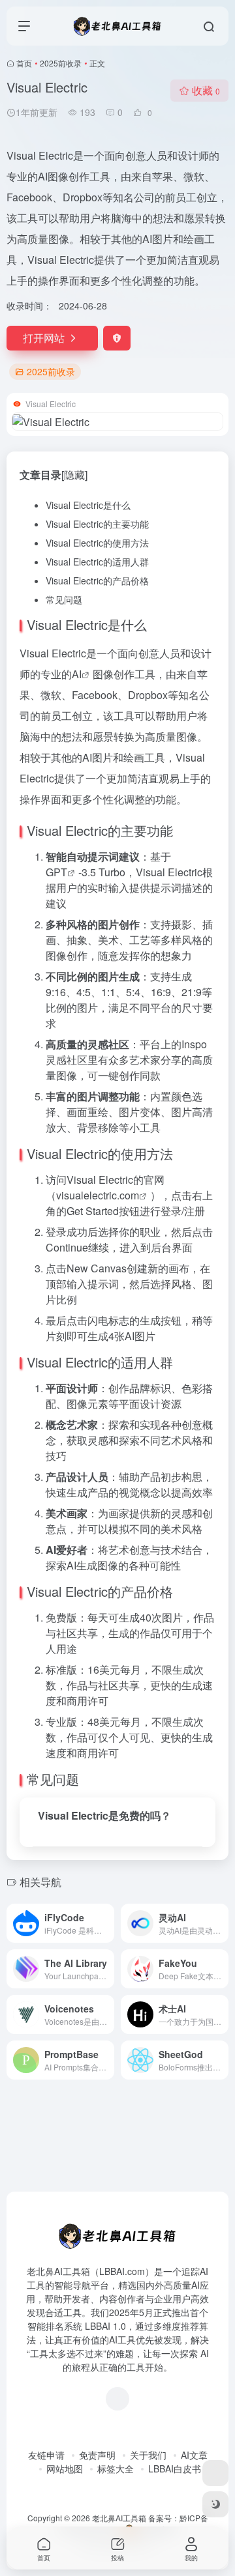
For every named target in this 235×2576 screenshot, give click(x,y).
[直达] (107, 1923)
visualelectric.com (98, 1195)
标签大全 (116, 2469)
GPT (56, 872)
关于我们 (148, 2455)
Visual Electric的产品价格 (97, 580)
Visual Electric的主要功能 (97, 524)
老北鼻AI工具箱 (119, 2518)
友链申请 (46, 2455)
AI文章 (194, 2455)
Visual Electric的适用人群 (97, 562)
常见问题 (64, 599)
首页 (24, 63)
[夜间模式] (215, 2504)
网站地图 (65, 2469)
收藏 (206, 90)
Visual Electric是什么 (88, 505)
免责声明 (97, 2455)
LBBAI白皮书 (175, 2469)
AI (77, 674)
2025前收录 (61, 63)
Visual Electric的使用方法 (97, 543)
